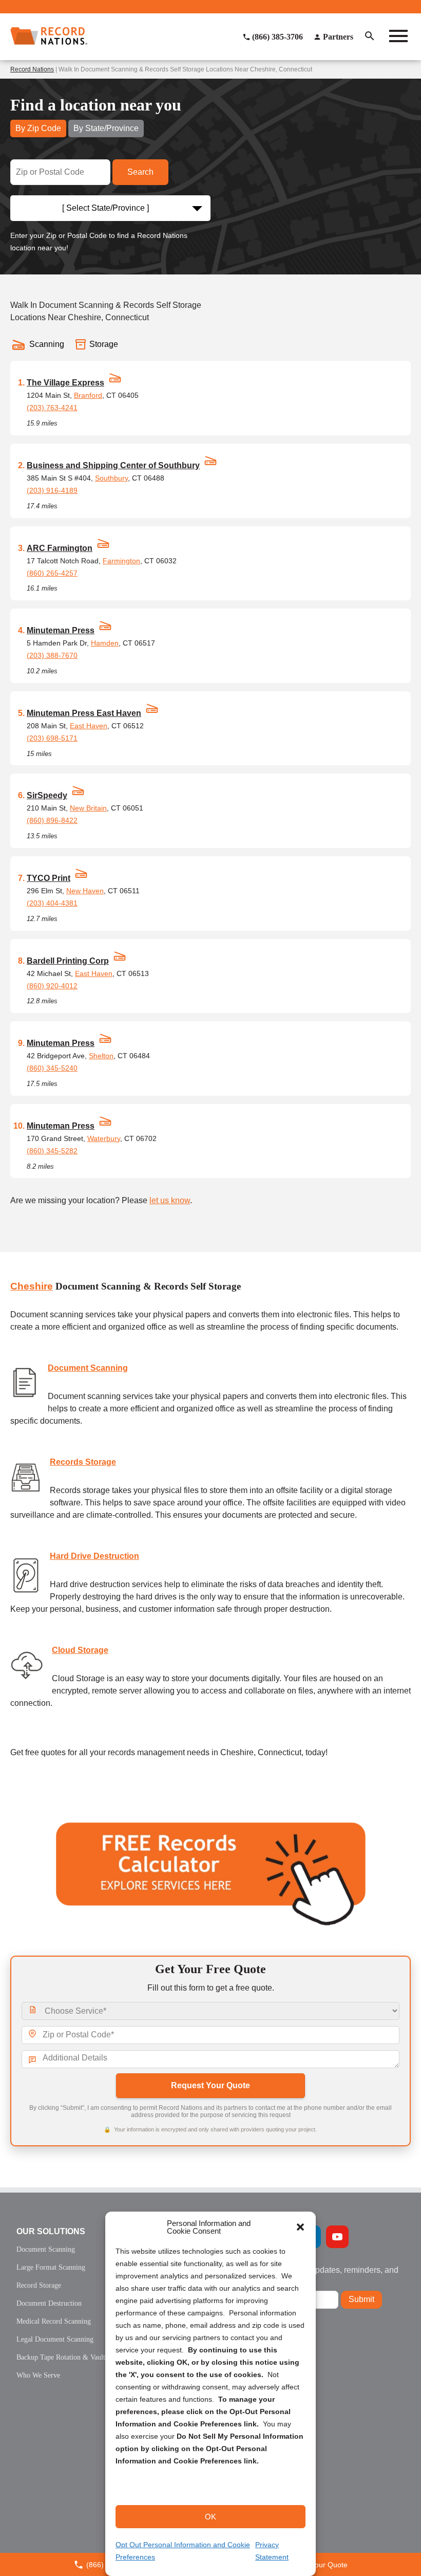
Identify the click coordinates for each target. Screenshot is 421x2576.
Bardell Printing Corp (68, 961)
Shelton (101, 1056)
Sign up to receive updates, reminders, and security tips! (321, 2274)
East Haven (89, 726)
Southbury (111, 478)
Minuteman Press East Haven (84, 713)
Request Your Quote (210, 2085)
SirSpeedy (47, 795)
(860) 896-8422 (52, 820)
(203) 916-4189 (52, 490)
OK (210, 2517)
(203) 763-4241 (52, 408)
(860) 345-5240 (52, 1068)
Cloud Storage (80, 1650)
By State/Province (106, 128)
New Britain (88, 808)
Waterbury (104, 1138)
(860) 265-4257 (52, 573)
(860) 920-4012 (52, 986)
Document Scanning (88, 1368)
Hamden (105, 643)
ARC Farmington (60, 548)
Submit (361, 2299)
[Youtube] (337, 2237)
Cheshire (32, 1286)
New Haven (85, 891)
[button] (300, 2227)
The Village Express (65, 383)
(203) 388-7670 (52, 655)
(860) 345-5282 (52, 1151)
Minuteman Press (61, 630)
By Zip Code (38, 128)
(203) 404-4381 (52, 903)
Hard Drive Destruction (94, 1556)
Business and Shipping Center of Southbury (113, 465)
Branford (88, 395)
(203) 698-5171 (52, 738)
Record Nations (32, 69)
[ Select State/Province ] (106, 208)
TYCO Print (49, 878)
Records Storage (83, 1462)
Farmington (121, 561)
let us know (170, 1200)
